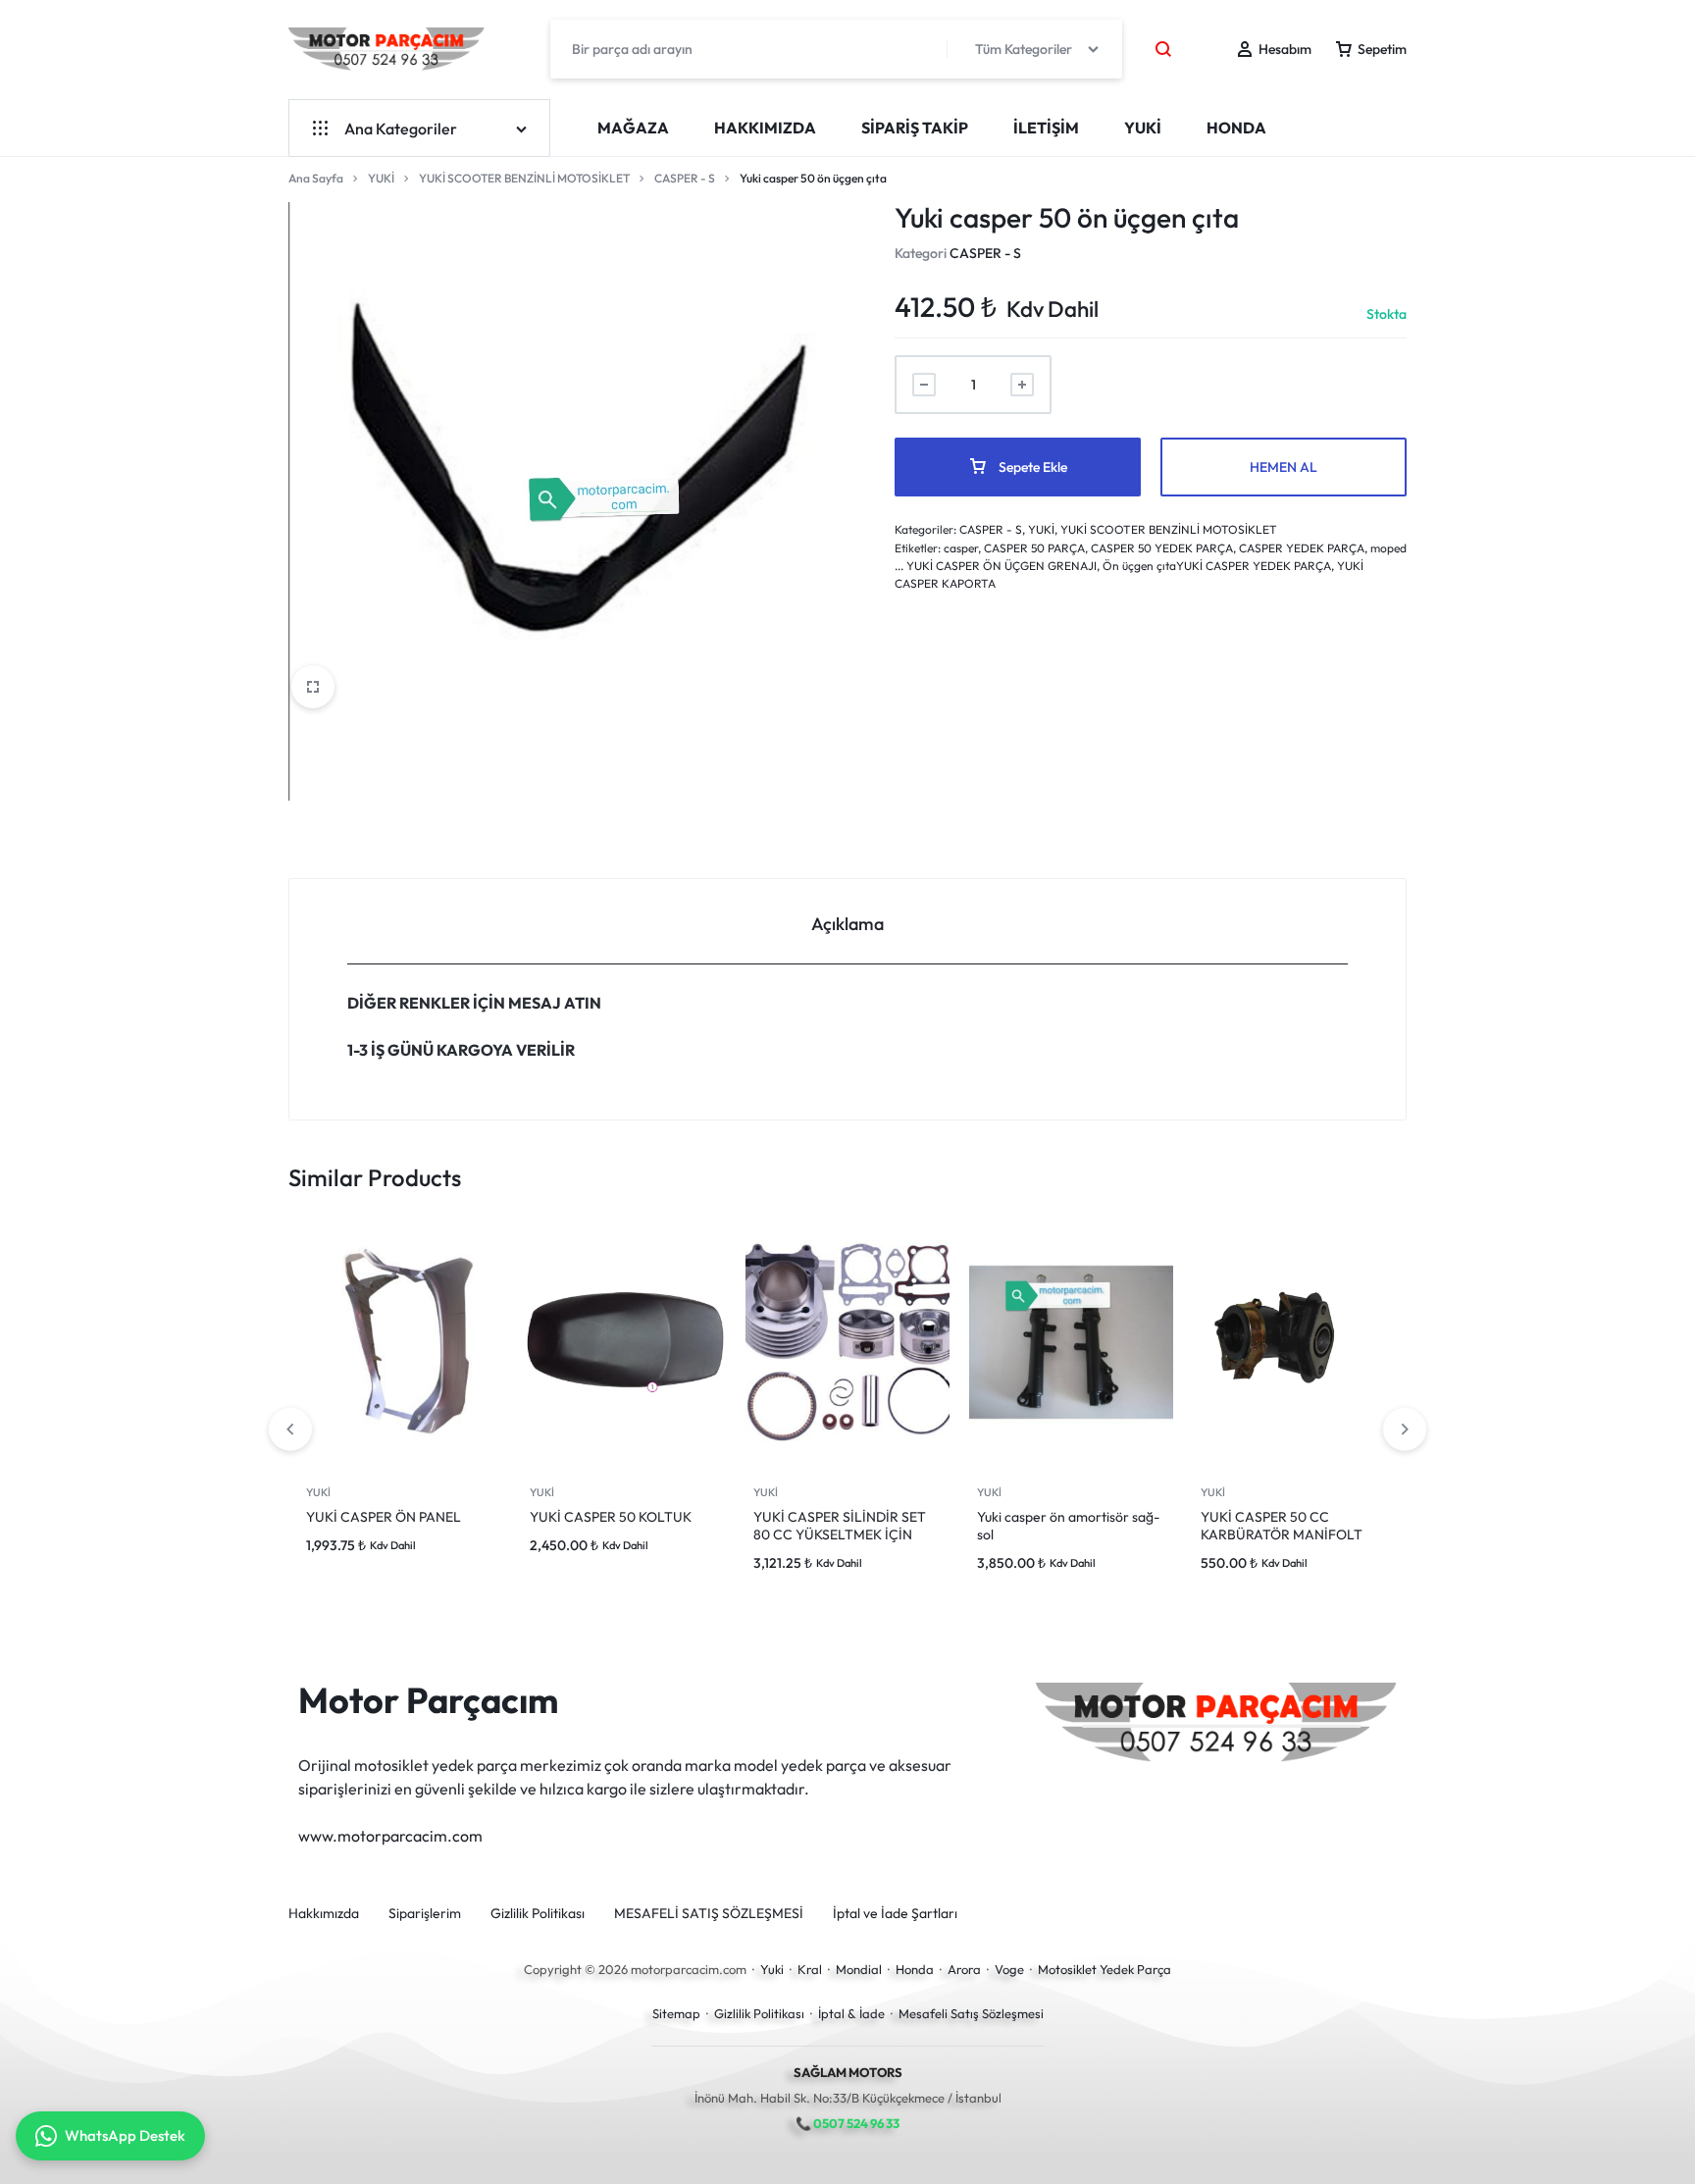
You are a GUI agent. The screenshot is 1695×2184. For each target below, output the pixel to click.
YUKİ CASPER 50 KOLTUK (611, 1517)
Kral (810, 1969)
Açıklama (847, 924)
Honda (915, 1969)
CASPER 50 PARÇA (1034, 548)
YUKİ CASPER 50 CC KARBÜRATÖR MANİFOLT (1282, 1526)
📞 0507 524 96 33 (847, 2123)
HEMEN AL (1284, 467)
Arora (964, 1969)
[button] (1405, 1430)
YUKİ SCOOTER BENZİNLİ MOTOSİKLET (524, 178)
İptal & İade (851, 2013)
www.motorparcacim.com (390, 1836)
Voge (1009, 1969)
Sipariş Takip (915, 128)
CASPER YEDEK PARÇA (1302, 548)
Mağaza (633, 128)
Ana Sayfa (316, 178)
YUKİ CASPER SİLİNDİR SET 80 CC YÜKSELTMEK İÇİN (840, 1526)
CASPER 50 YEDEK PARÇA (1162, 548)
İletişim (1046, 128)
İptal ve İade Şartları (895, 1914)
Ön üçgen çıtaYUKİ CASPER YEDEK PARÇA (1217, 566)
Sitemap (676, 2013)
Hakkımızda (765, 128)
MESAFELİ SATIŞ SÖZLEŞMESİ (709, 1914)
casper (961, 548)
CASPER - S (685, 178)
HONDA (1236, 128)
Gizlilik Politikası (538, 1914)
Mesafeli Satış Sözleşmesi (971, 2013)
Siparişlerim (425, 1914)
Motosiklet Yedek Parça (1104, 1969)
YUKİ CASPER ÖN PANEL (384, 1517)
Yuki (772, 1969)
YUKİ (1143, 128)
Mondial (859, 1969)
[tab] (847, 922)
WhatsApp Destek (125, 2135)
